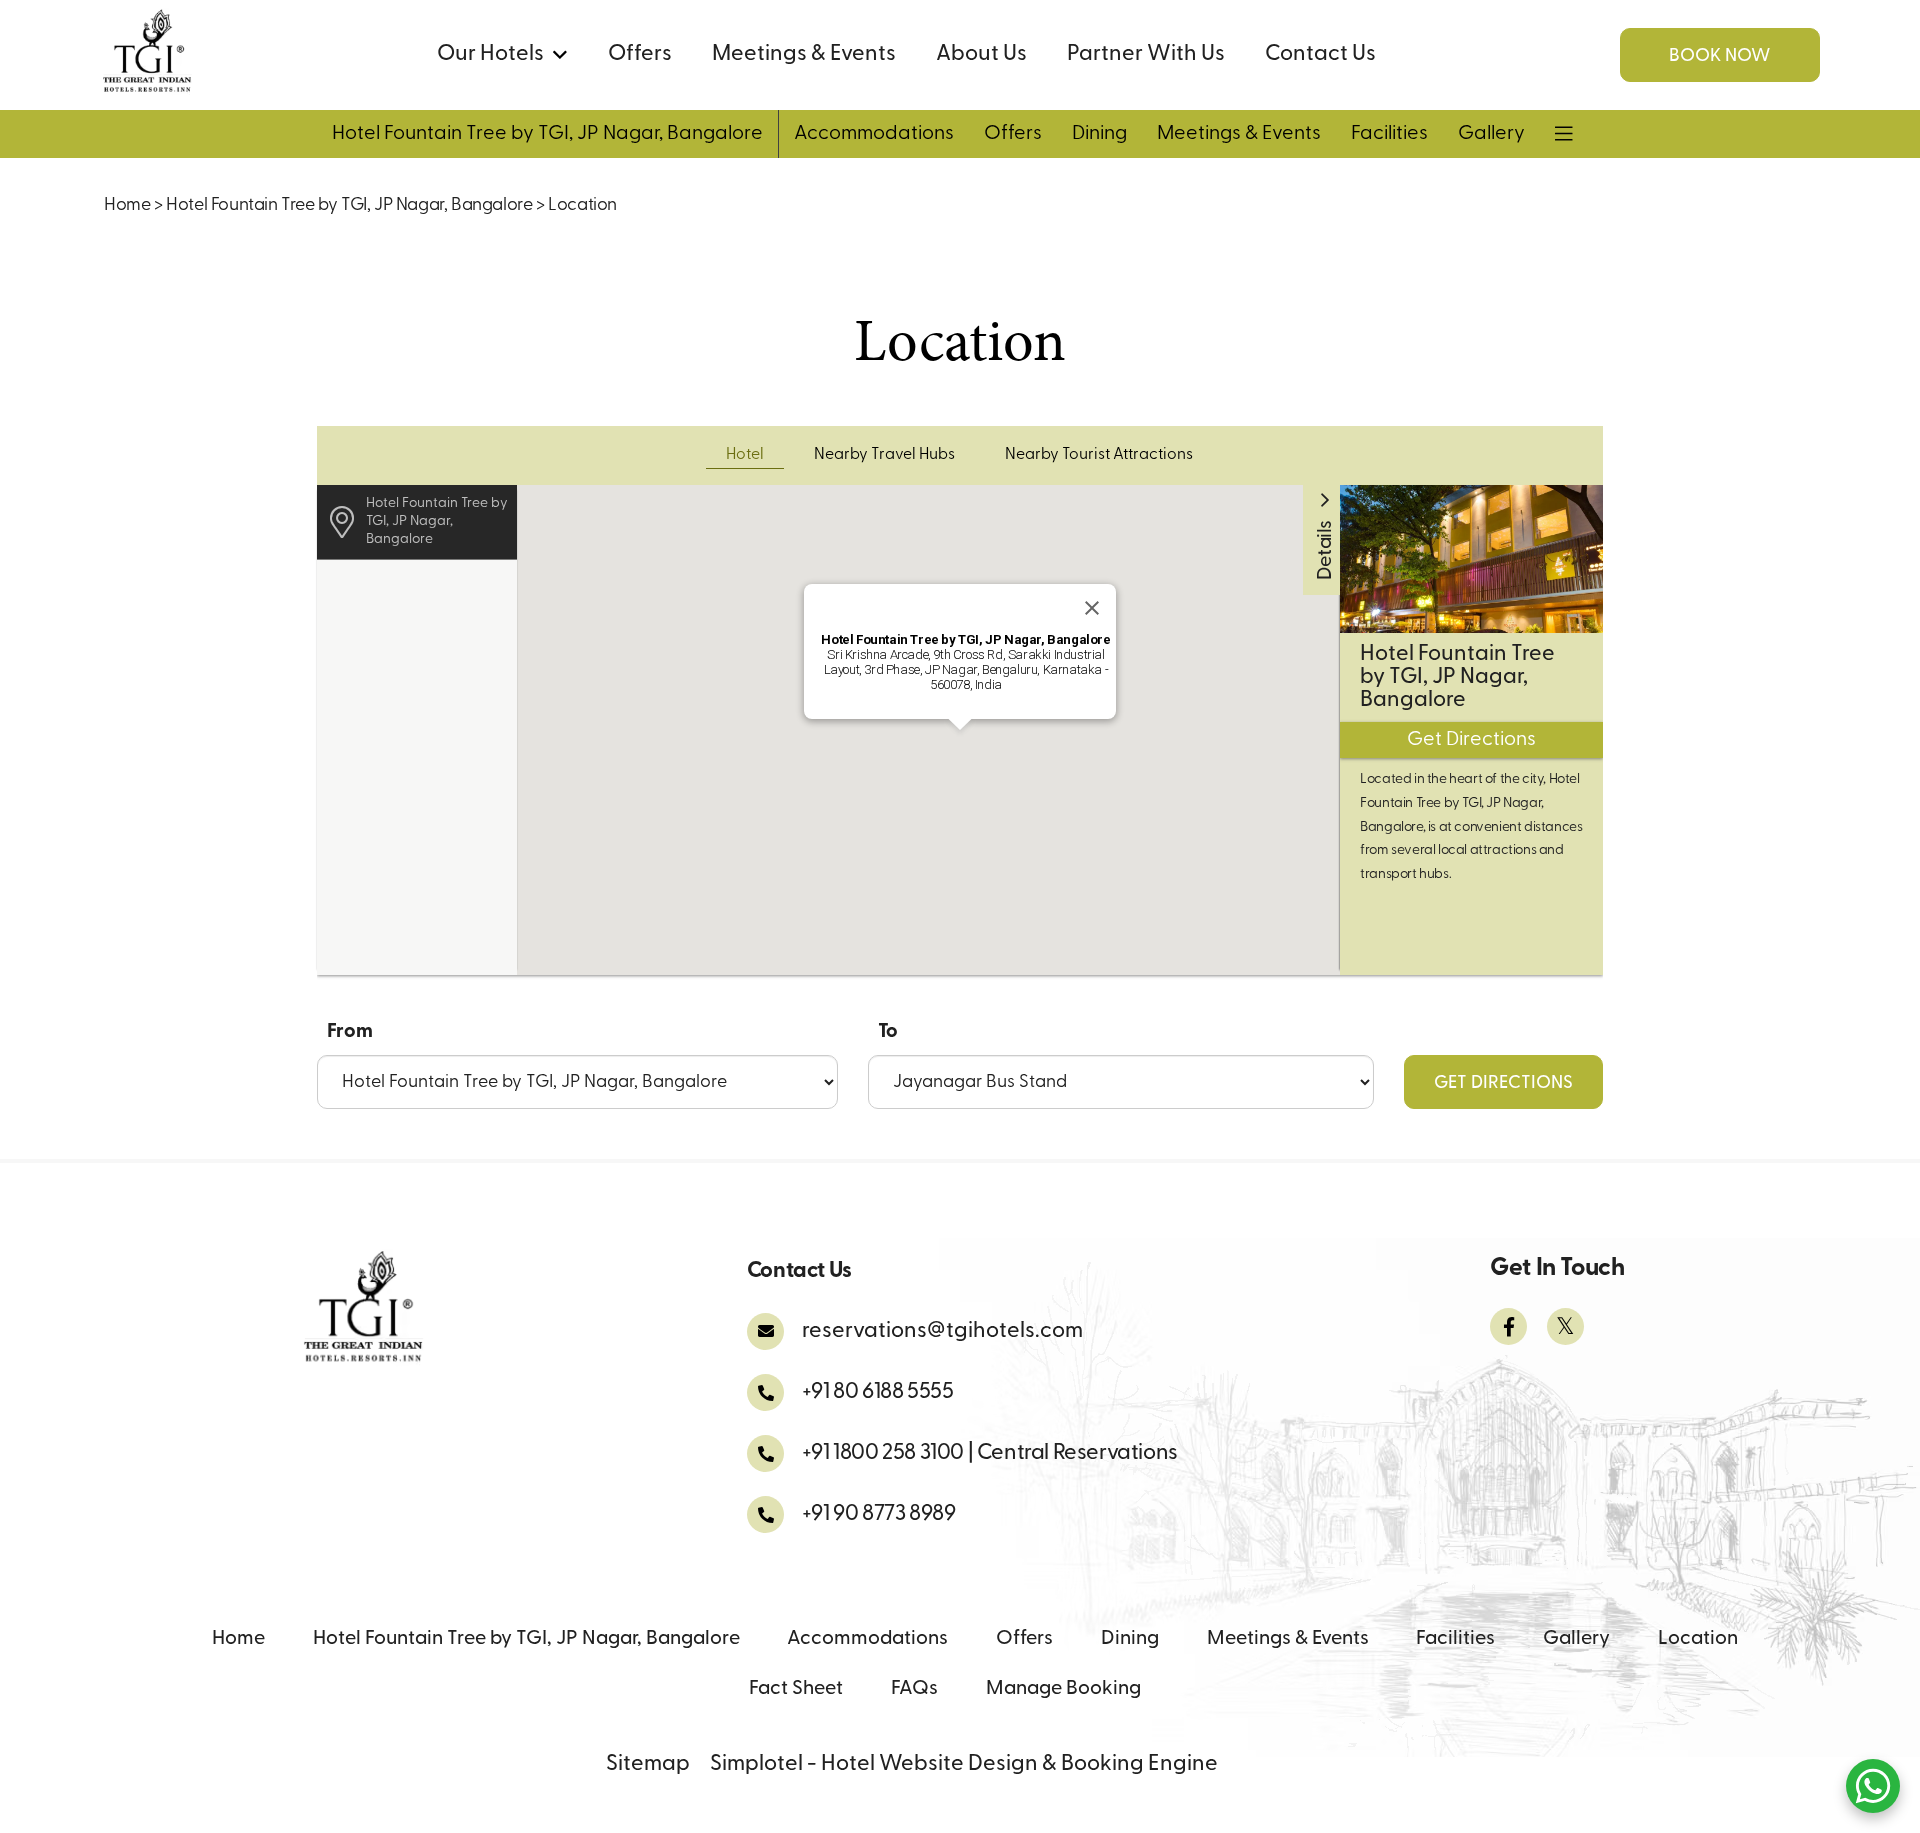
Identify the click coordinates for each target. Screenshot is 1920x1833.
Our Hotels (490, 54)
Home (127, 206)
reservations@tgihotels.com (942, 1331)
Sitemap (648, 1764)
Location (1698, 1639)
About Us (981, 54)
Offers (640, 54)
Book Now (1719, 57)
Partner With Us (1146, 54)
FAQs (914, 1689)
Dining (1099, 134)
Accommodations (874, 134)
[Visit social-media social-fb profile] (1508, 1326)
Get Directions (1503, 1084)
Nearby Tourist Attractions (1099, 455)
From (349, 1032)
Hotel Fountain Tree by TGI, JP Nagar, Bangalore (547, 134)
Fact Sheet (796, 1689)
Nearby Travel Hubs (884, 455)
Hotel (745, 455)
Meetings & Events (804, 54)
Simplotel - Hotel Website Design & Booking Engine (964, 1764)
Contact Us (1320, 54)
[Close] (1092, 608)
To (888, 1032)
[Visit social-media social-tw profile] (1565, 1326)
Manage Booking (1063, 1689)
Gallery (1491, 134)
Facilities (1389, 134)
